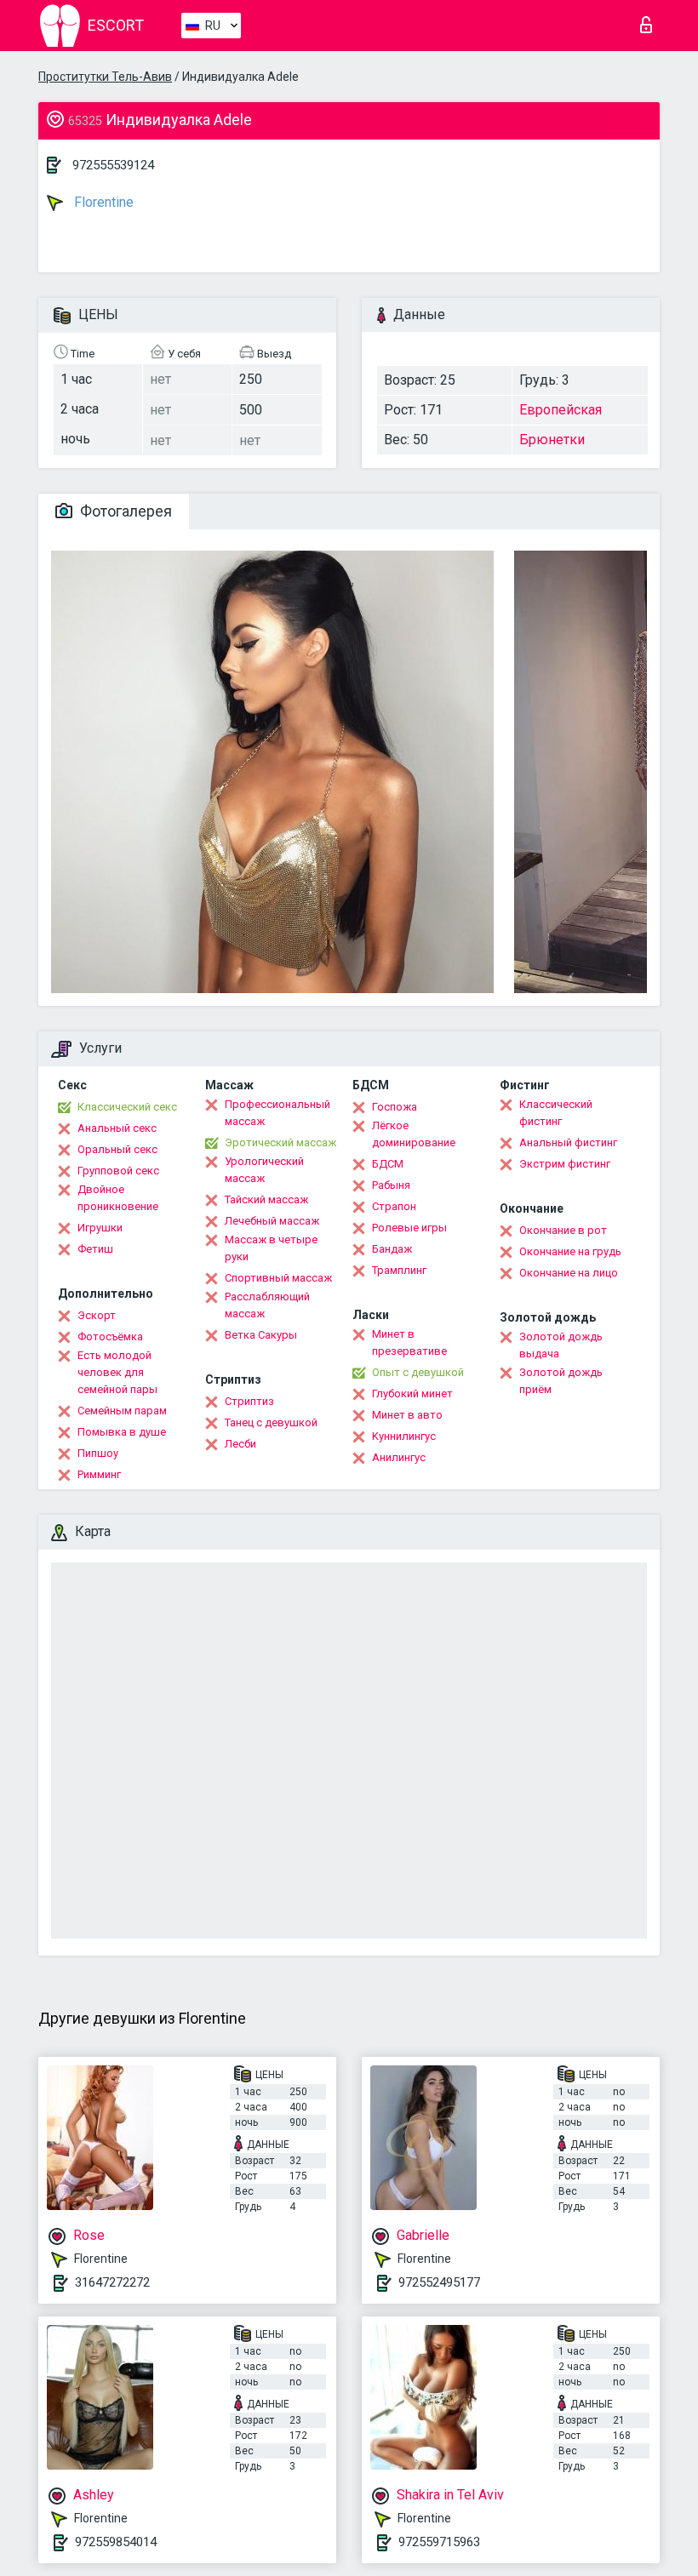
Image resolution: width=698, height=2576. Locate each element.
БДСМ (388, 1164)
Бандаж (392, 1249)
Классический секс (127, 1107)
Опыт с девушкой (418, 1372)
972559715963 (439, 2542)
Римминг (99, 1474)
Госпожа (395, 1107)
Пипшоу (98, 1453)
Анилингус (399, 1457)
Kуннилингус (404, 1436)
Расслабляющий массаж (267, 1305)
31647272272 (112, 2282)
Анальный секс (117, 1128)
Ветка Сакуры (261, 1335)
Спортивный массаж (278, 1278)
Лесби (240, 1444)
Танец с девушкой (271, 1422)
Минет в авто (407, 1415)
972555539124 (113, 165)
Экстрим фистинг (565, 1164)
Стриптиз (249, 1401)
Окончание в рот (563, 1230)
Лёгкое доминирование (414, 1134)
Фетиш (95, 1249)
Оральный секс (117, 1149)
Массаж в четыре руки (271, 1248)
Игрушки (100, 1228)
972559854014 (116, 2542)
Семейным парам (122, 1411)
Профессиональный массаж (277, 1113)
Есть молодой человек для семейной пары (117, 1372)
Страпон (394, 1206)
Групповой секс (118, 1171)
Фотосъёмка (110, 1337)
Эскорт (97, 1315)
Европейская (561, 410)
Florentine (102, 202)
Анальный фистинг (568, 1142)
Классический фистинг (556, 1113)
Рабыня (391, 1185)
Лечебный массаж (272, 1221)
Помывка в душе (122, 1432)
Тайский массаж (266, 1199)
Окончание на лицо (569, 1273)
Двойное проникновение (118, 1198)
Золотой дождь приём (561, 1381)
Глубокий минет (412, 1394)
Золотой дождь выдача (561, 1345)
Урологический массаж (264, 1170)
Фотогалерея (124, 511)
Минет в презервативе (409, 1342)
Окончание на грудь (570, 1251)
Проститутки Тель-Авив (105, 77)
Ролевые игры (409, 1228)
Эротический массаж (280, 1142)
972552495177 (439, 2282)
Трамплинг (399, 1270)
